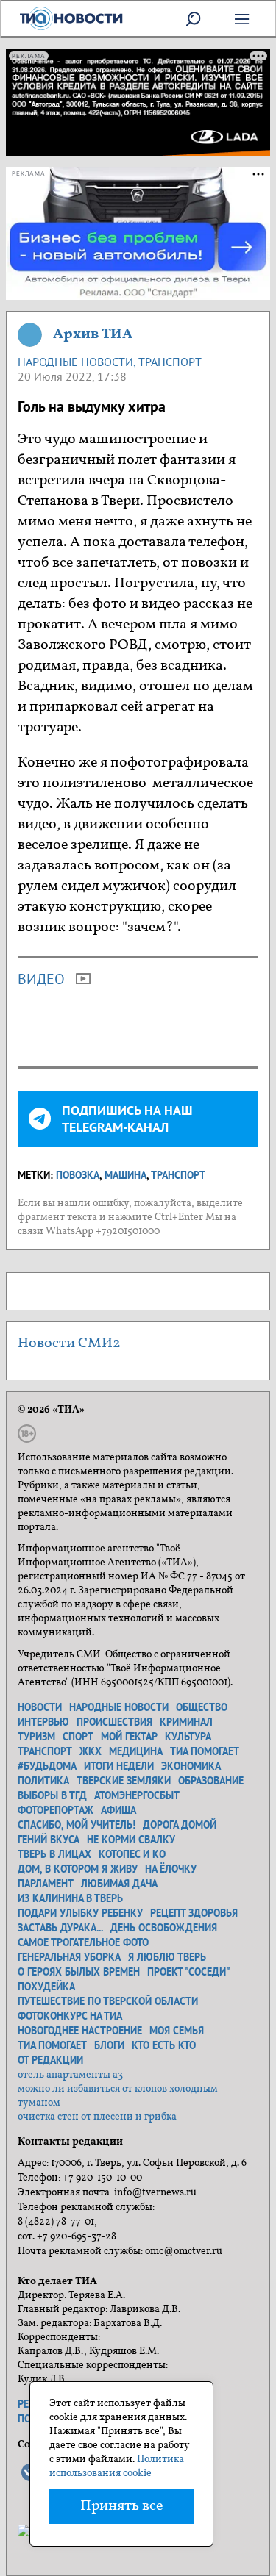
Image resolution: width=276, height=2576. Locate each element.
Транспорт (170, 362)
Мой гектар (129, 1737)
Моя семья (177, 2031)
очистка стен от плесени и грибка (97, 2117)
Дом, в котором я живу (78, 1869)
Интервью (43, 1722)
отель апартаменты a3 (70, 2075)
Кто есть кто (164, 2045)
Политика (43, 1781)
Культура (188, 1737)
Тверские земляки (124, 1781)
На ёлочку (171, 1869)
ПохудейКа (46, 1987)
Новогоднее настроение (80, 2031)
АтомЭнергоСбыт (137, 1795)
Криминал (186, 1722)
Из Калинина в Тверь (70, 1898)
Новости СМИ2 (69, 1343)
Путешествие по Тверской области (108, 2001)
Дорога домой (180, 1825)
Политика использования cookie (117, 2466)
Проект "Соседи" (189, 1972)
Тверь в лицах (54, 1854)
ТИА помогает (205, 1751)
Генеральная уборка (69, 1957)
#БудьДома (47, 1766)
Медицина (136, 1751)
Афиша (118, 1810)
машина (125, 1175)
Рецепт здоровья (194, 1913)
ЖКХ (91, 1751)
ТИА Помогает (52, 2045)
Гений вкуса (49, 1840)
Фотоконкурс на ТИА (70, 2016)
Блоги (109, 2045)
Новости (40, 1707)
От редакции (50, 2060)
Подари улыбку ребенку (80, 1913)
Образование (211, 1781)
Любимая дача (119, 1884)
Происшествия (114, 1722)
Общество (202, 1707)
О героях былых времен (79, 1972)
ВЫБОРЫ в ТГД (52, 1795)
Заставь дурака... (60, 1928)
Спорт (78, 1737)
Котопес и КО (132, 1854)
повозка (78, 1175)
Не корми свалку (131, 1840)
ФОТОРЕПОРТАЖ (56, 1810)
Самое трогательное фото (83, 1942)
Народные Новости (75, 362)
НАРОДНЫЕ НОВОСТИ (119, 1707)
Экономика (191, 1766)
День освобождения (164, 1928)
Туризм (36, 1737)
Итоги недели (119, 1766)
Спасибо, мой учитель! (77, 1825)
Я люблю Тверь (167, 1957)
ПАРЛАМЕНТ (46, 1884)
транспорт (178, 1175)
